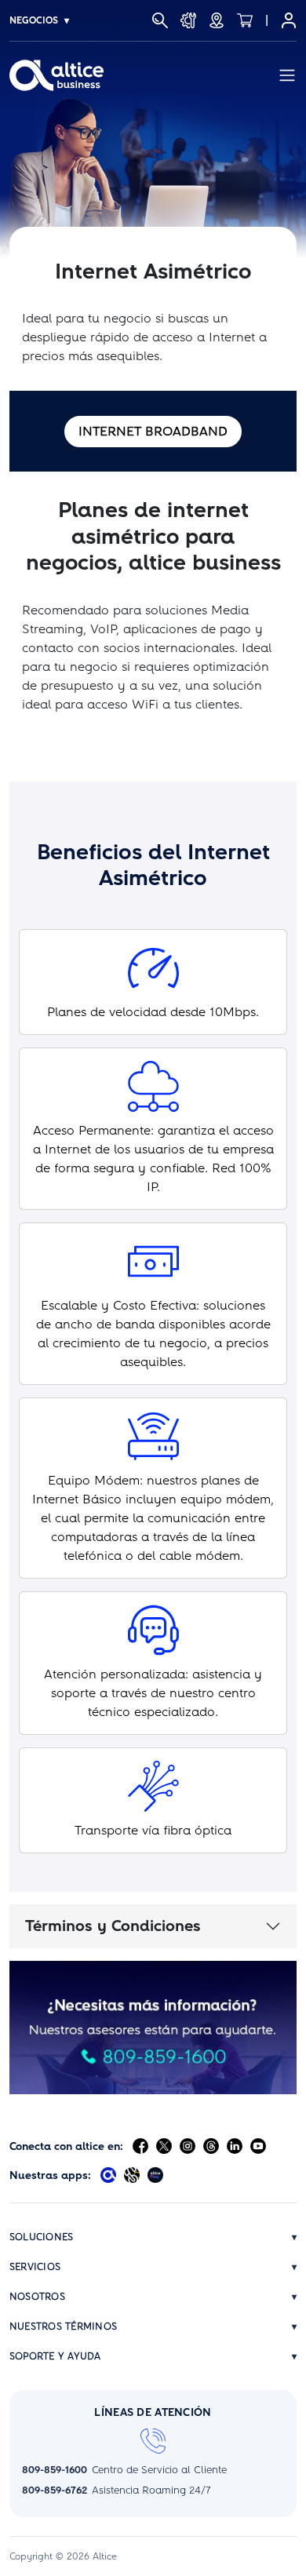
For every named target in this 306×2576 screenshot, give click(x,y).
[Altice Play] (155, 2175)
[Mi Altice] (289, 20)
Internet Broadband (153, 431)
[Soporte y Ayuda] (188, 20)
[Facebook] (140, 2146)
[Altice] (56, 75)
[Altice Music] (132, 2175)
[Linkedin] (235, 2146)
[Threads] (211, 2146)
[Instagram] (188, 2146)
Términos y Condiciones (113, 1926)
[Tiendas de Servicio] (217, 20)
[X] (164, 2146)
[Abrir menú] (287, 75)
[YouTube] (258, 2146)
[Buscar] (160, 20)
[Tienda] (245, 20)
